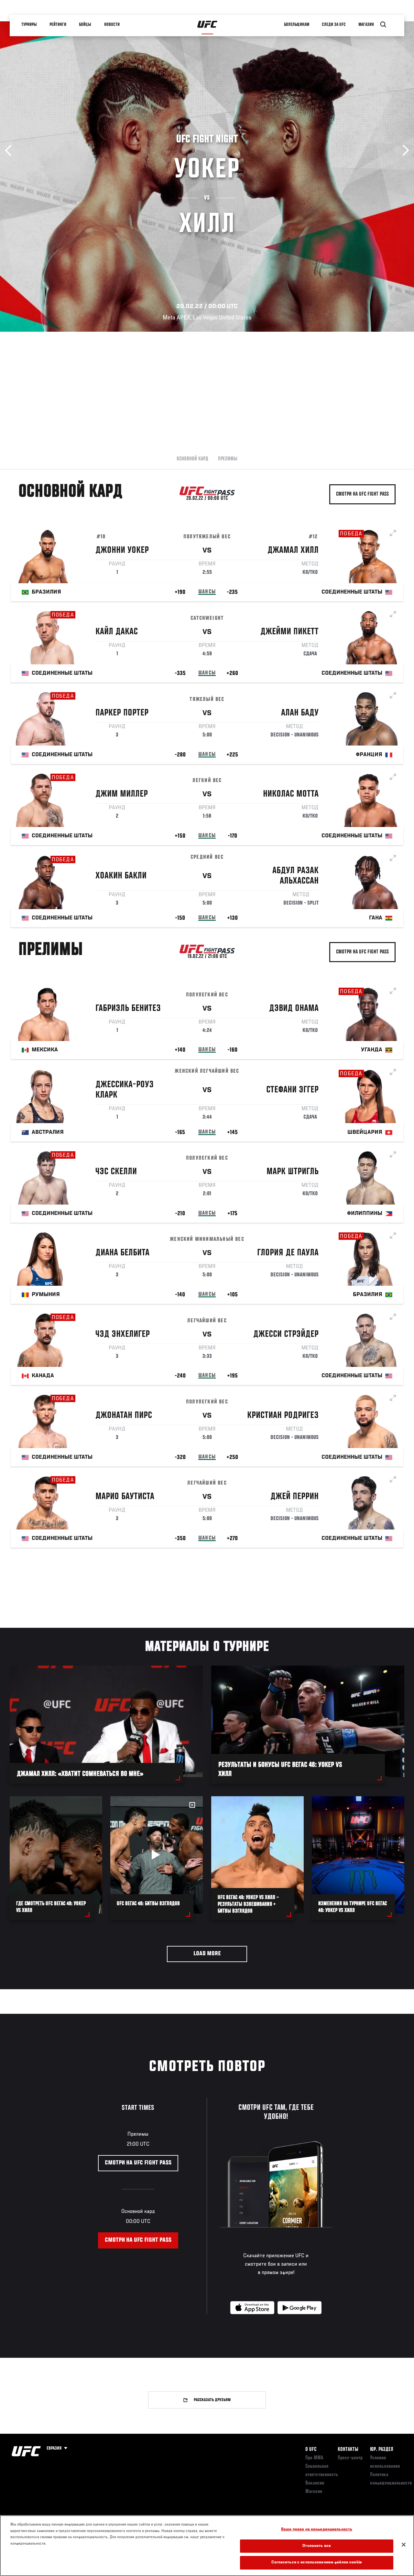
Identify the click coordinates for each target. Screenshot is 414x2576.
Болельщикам (297, 25)
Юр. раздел (382, 2450)
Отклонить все (317, 2546)
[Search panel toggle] (383, 25)
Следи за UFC (334, 25)
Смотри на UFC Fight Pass (362, 494)
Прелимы (228, 459)
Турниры (29, 25)
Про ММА (314, 2458)
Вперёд (403, 150)
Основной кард (192, 459)
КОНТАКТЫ (348, 2450)
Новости (112, 25)
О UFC (311, 2450)
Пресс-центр (350, 2458)
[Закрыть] (404, 2545)
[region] (207, 2546)
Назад (11, 150)
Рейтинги (58, 25)
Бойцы (85, 25)
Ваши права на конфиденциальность (317, 2530)
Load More (207, 1954)
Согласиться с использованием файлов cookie (316, 2563)
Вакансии (315, 2483)
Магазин (366, 25)
